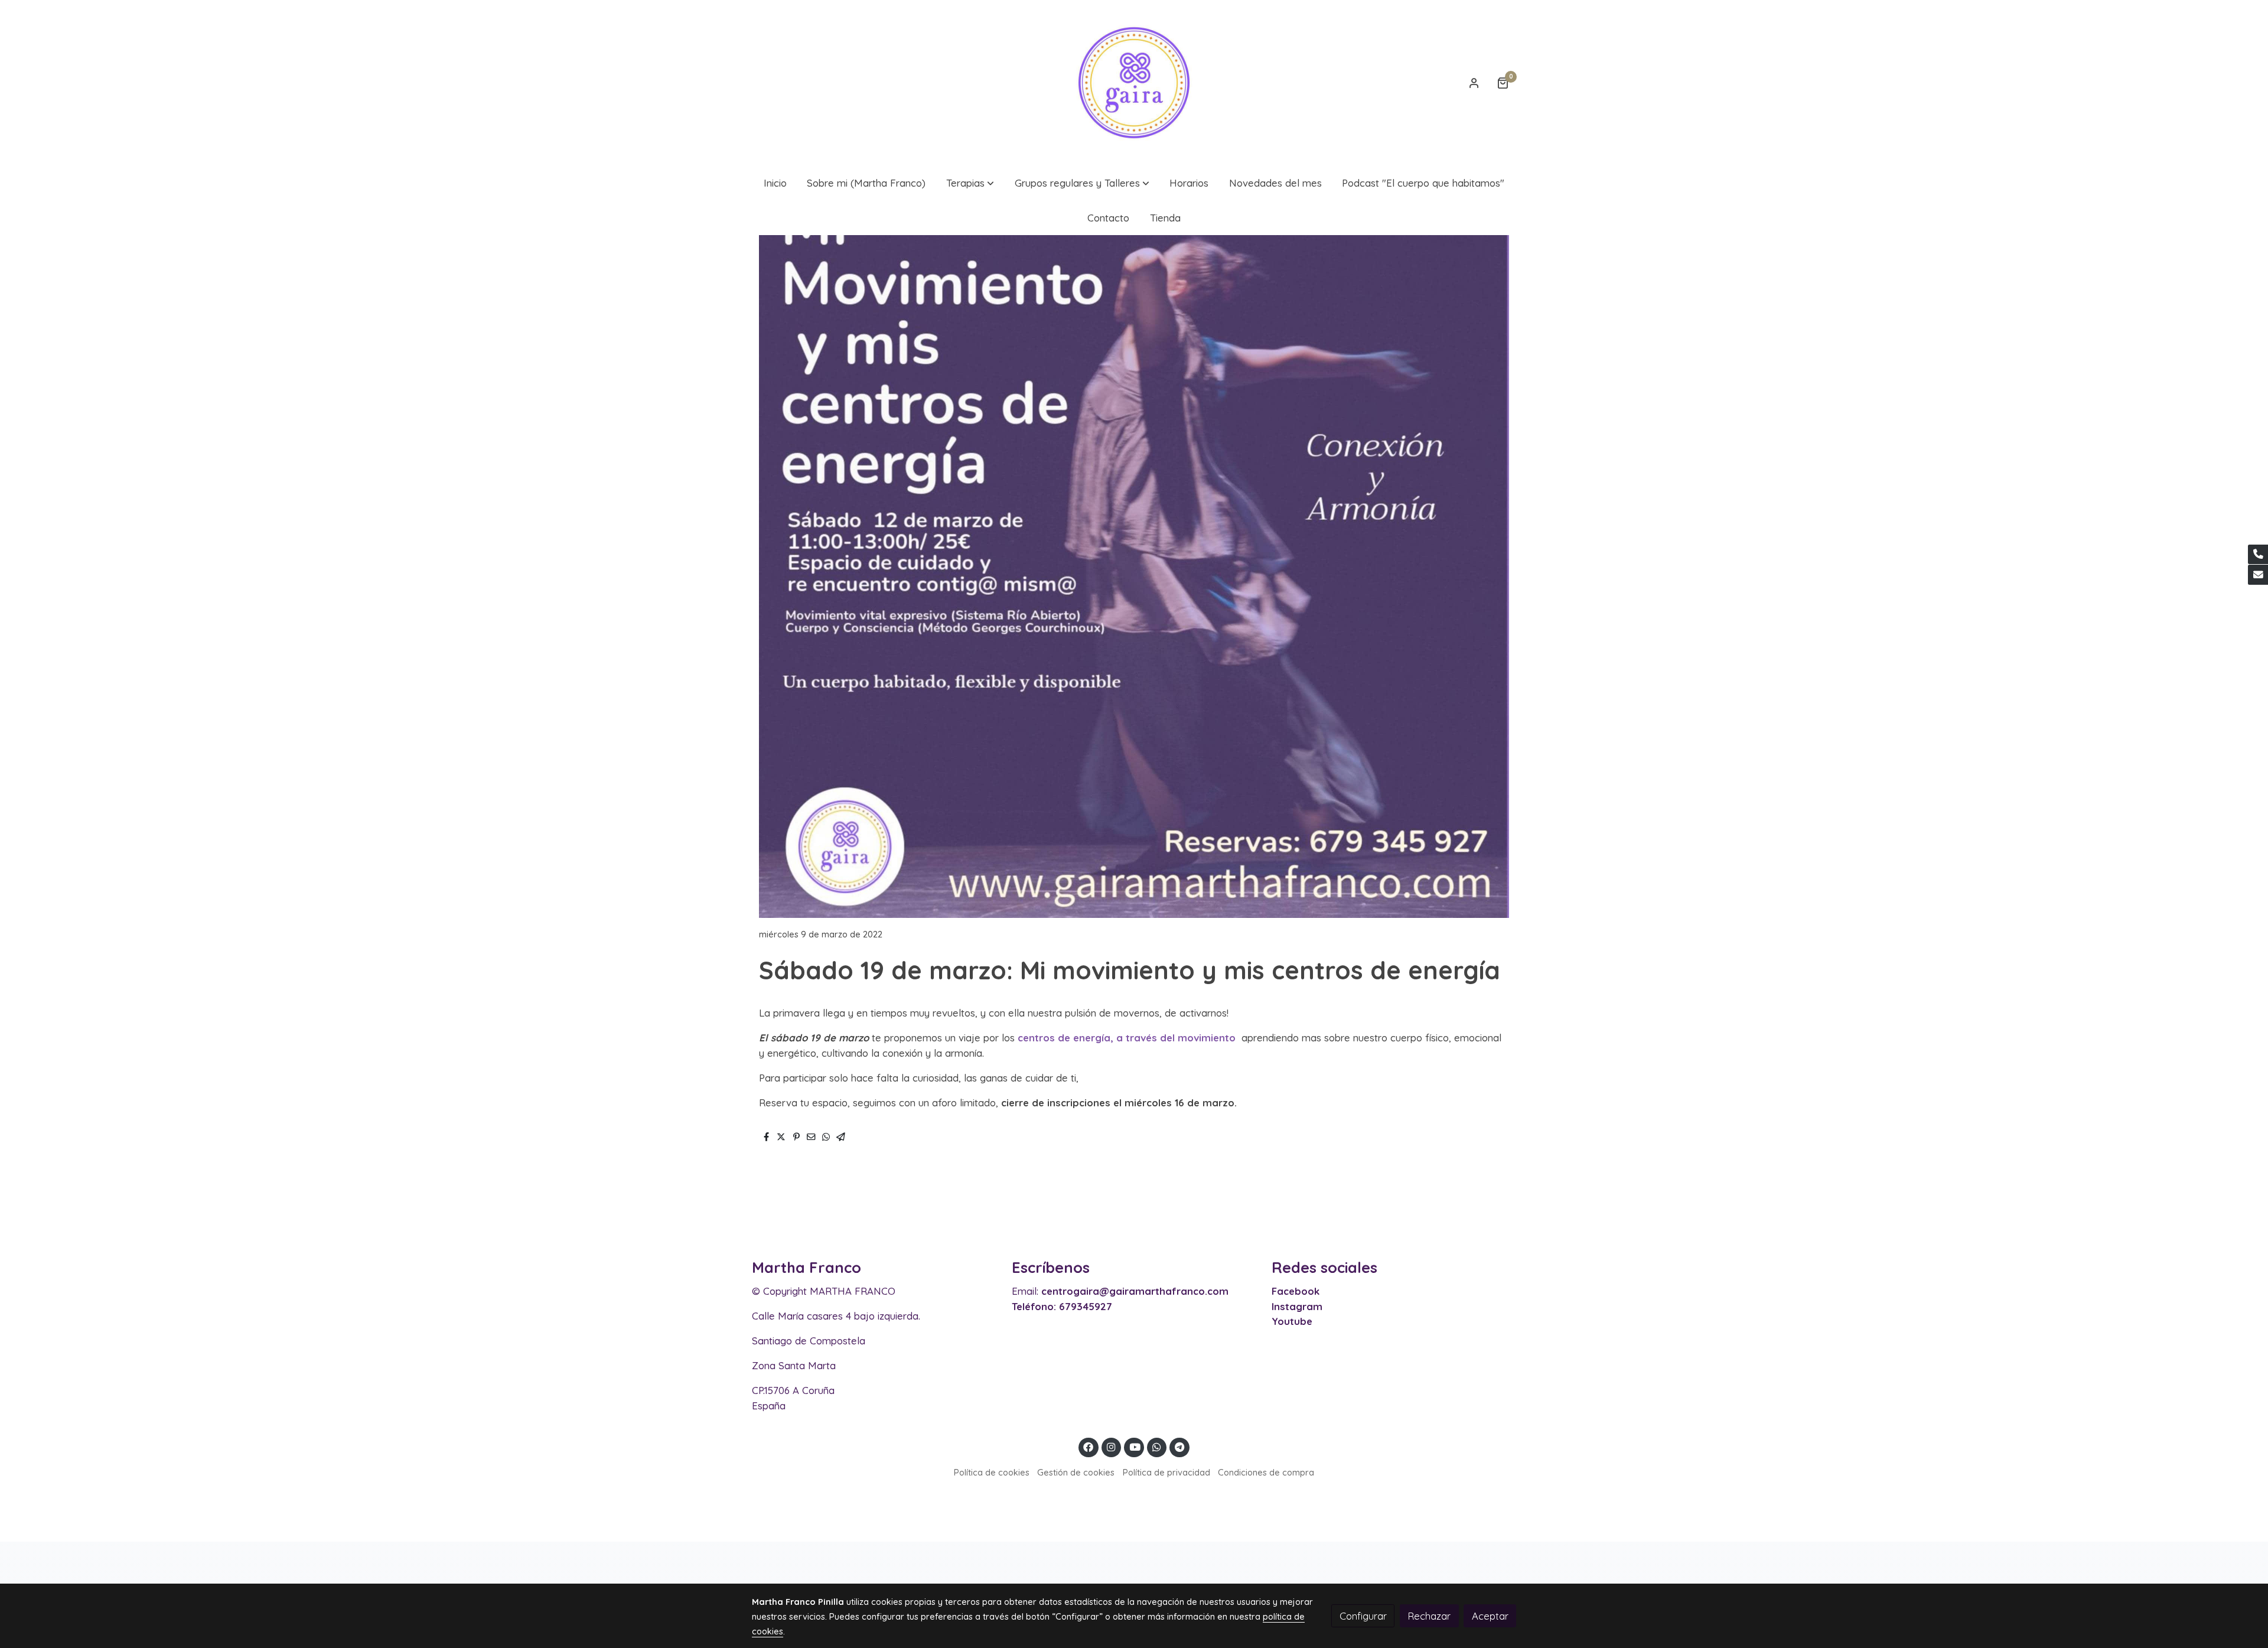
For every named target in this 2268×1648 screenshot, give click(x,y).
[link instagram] (1112, 1446)
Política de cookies (992, 1472)
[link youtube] (1135, 1446)
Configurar (1363, 1616)
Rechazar (1429, 1616)
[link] (1134, 83)
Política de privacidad (1166, 1472)
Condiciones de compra (1266, 1472)
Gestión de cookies (1076, 1472)
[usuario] (1474, 83)
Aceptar (1490, 1616)
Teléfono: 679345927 (1062, 1306)
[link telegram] (1180, 1446)
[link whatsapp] (1157, 1446)
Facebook (1296, 1291)
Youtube (1292, 1321)
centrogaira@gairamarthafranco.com (1135, 1291)
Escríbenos (1051, 1267)
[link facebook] (1089, 1446)
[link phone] (2258, 555)
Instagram (1297, 1306)
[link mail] (2258, 575)
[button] (970, 183)
